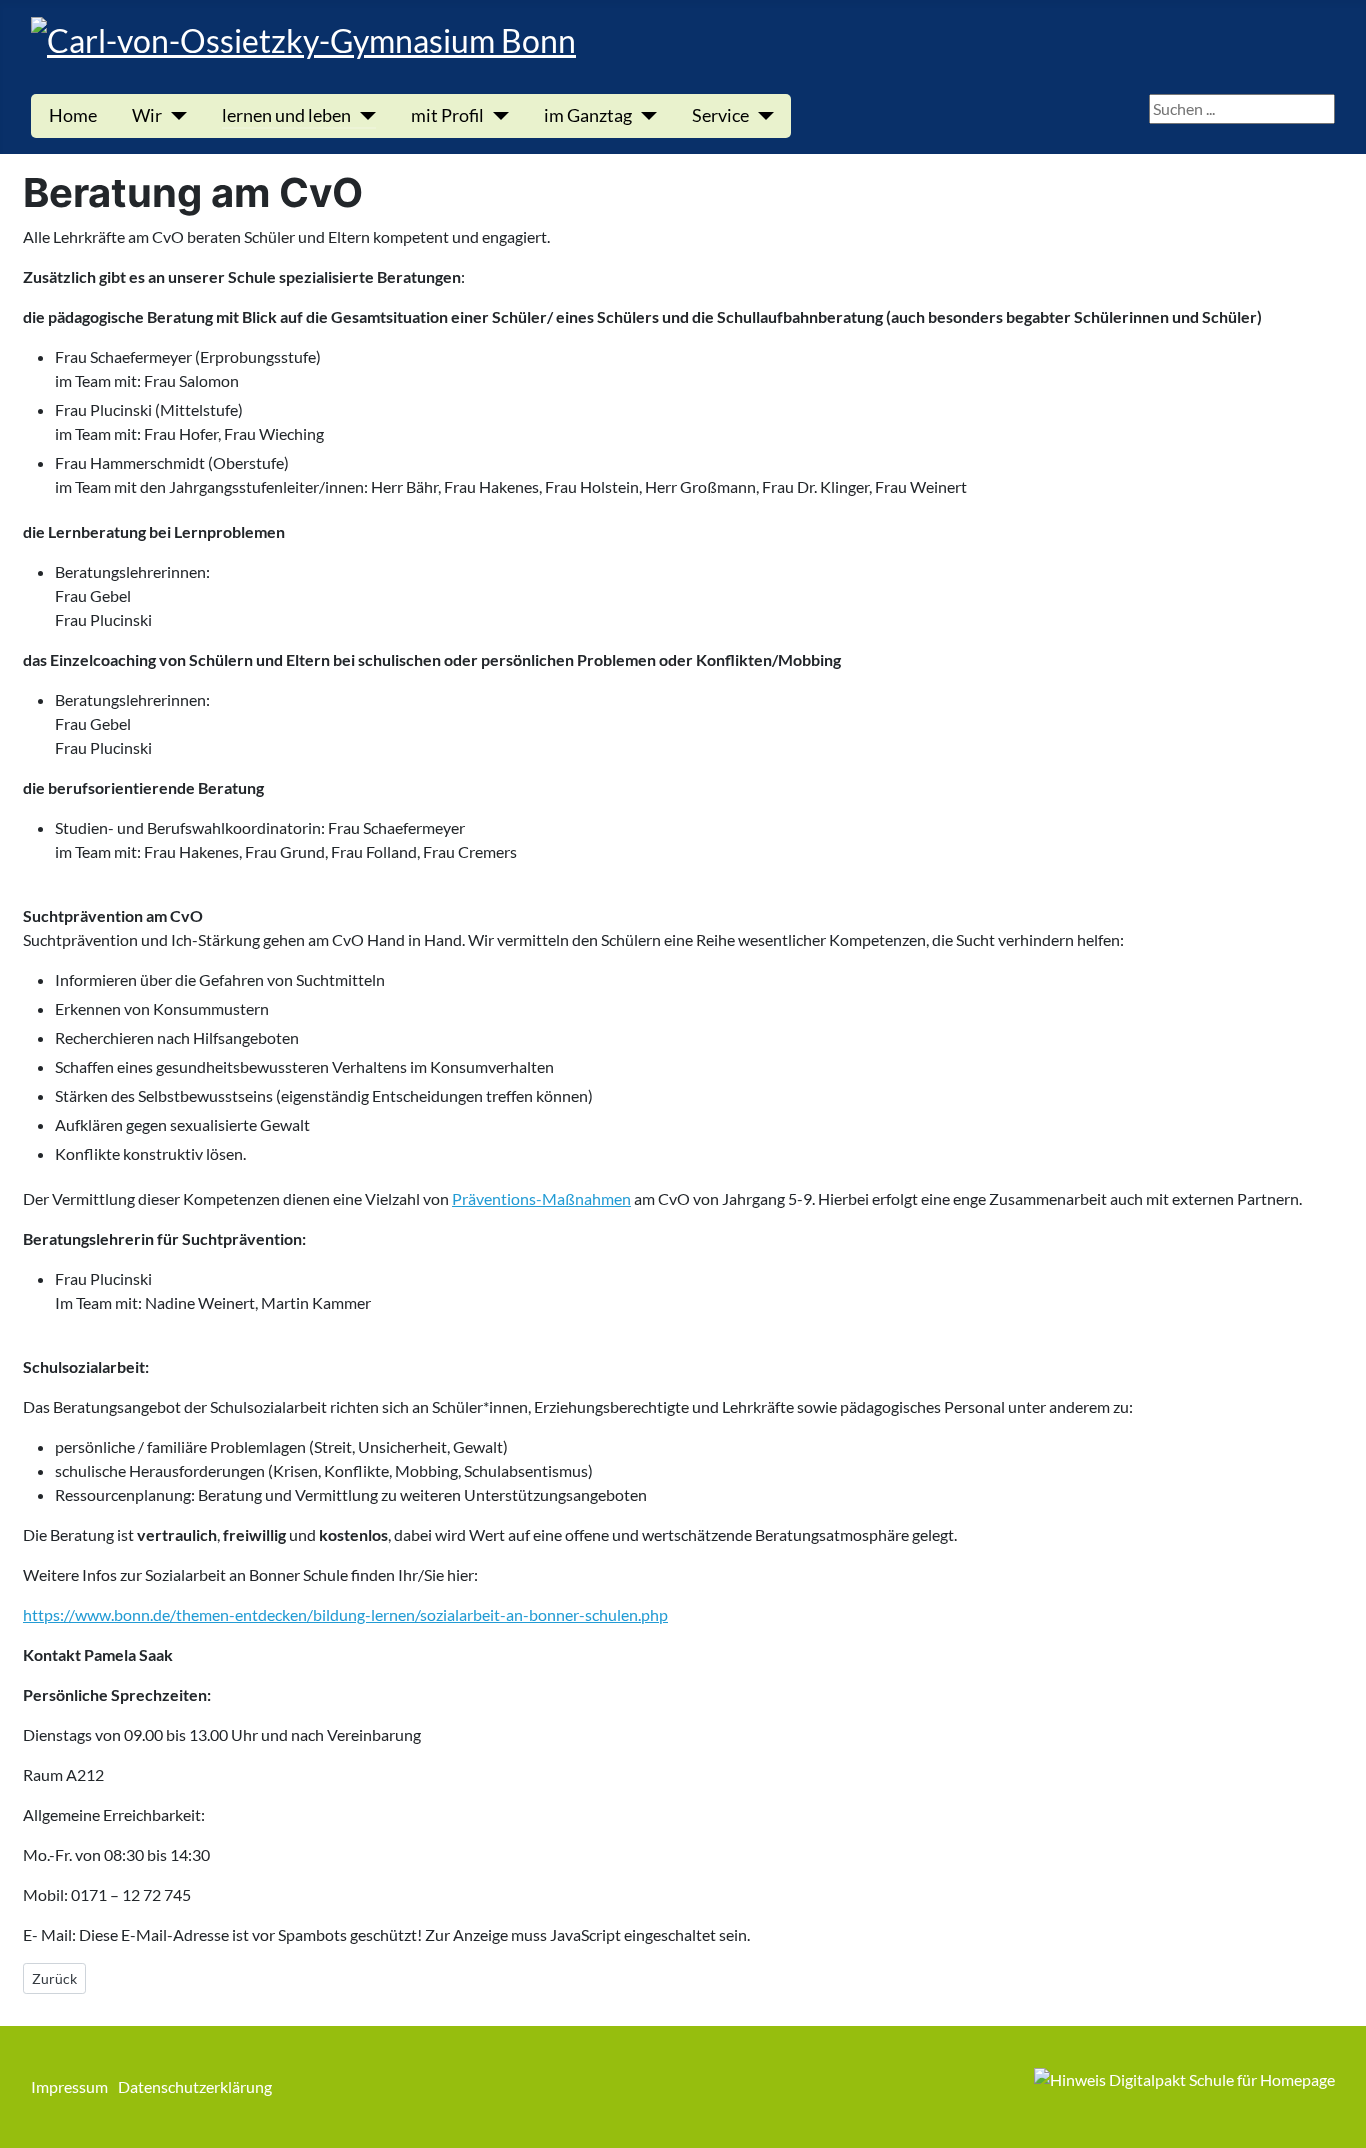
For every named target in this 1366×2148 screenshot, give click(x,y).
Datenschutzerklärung (195, 2086)
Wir (147, 115)
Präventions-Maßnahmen (541, 1198)
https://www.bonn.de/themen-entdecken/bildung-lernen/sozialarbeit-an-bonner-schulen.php (345, 1614)
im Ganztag (588, 115)
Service (720, 115)
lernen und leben (286, 115)
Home (73, 115)
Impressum (69, 2086)
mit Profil (447, 115)
